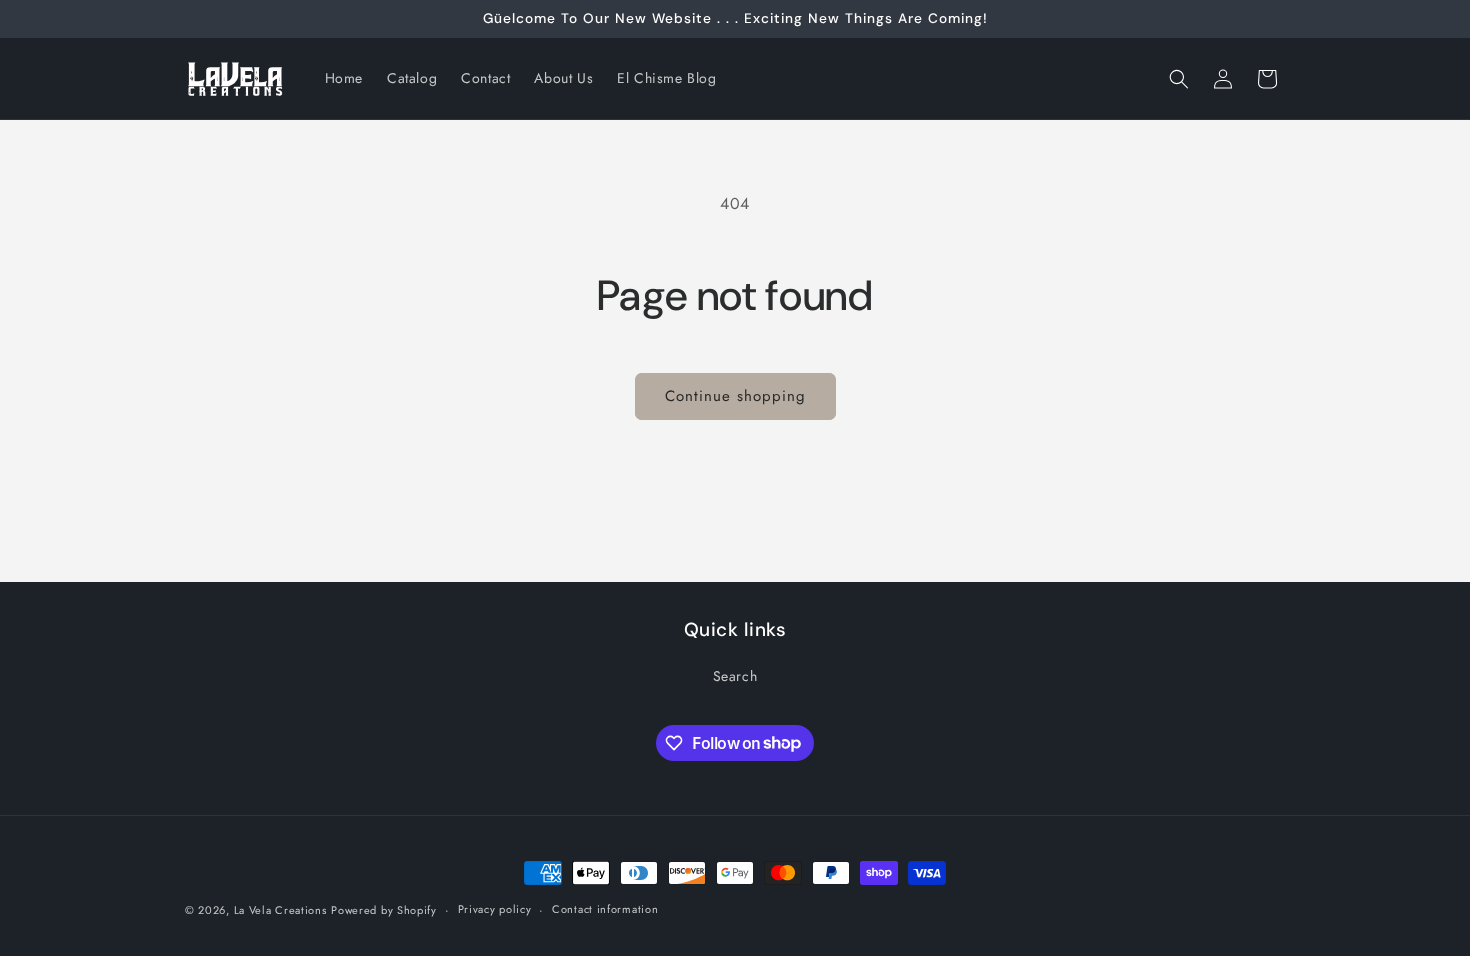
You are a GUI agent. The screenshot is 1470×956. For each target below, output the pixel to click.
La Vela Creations (280, 910)
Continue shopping (735, 396)
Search (735, 676)
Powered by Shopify (384, 910)
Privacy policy (495, 909)
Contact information (605, 909)
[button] (1179, 79)
